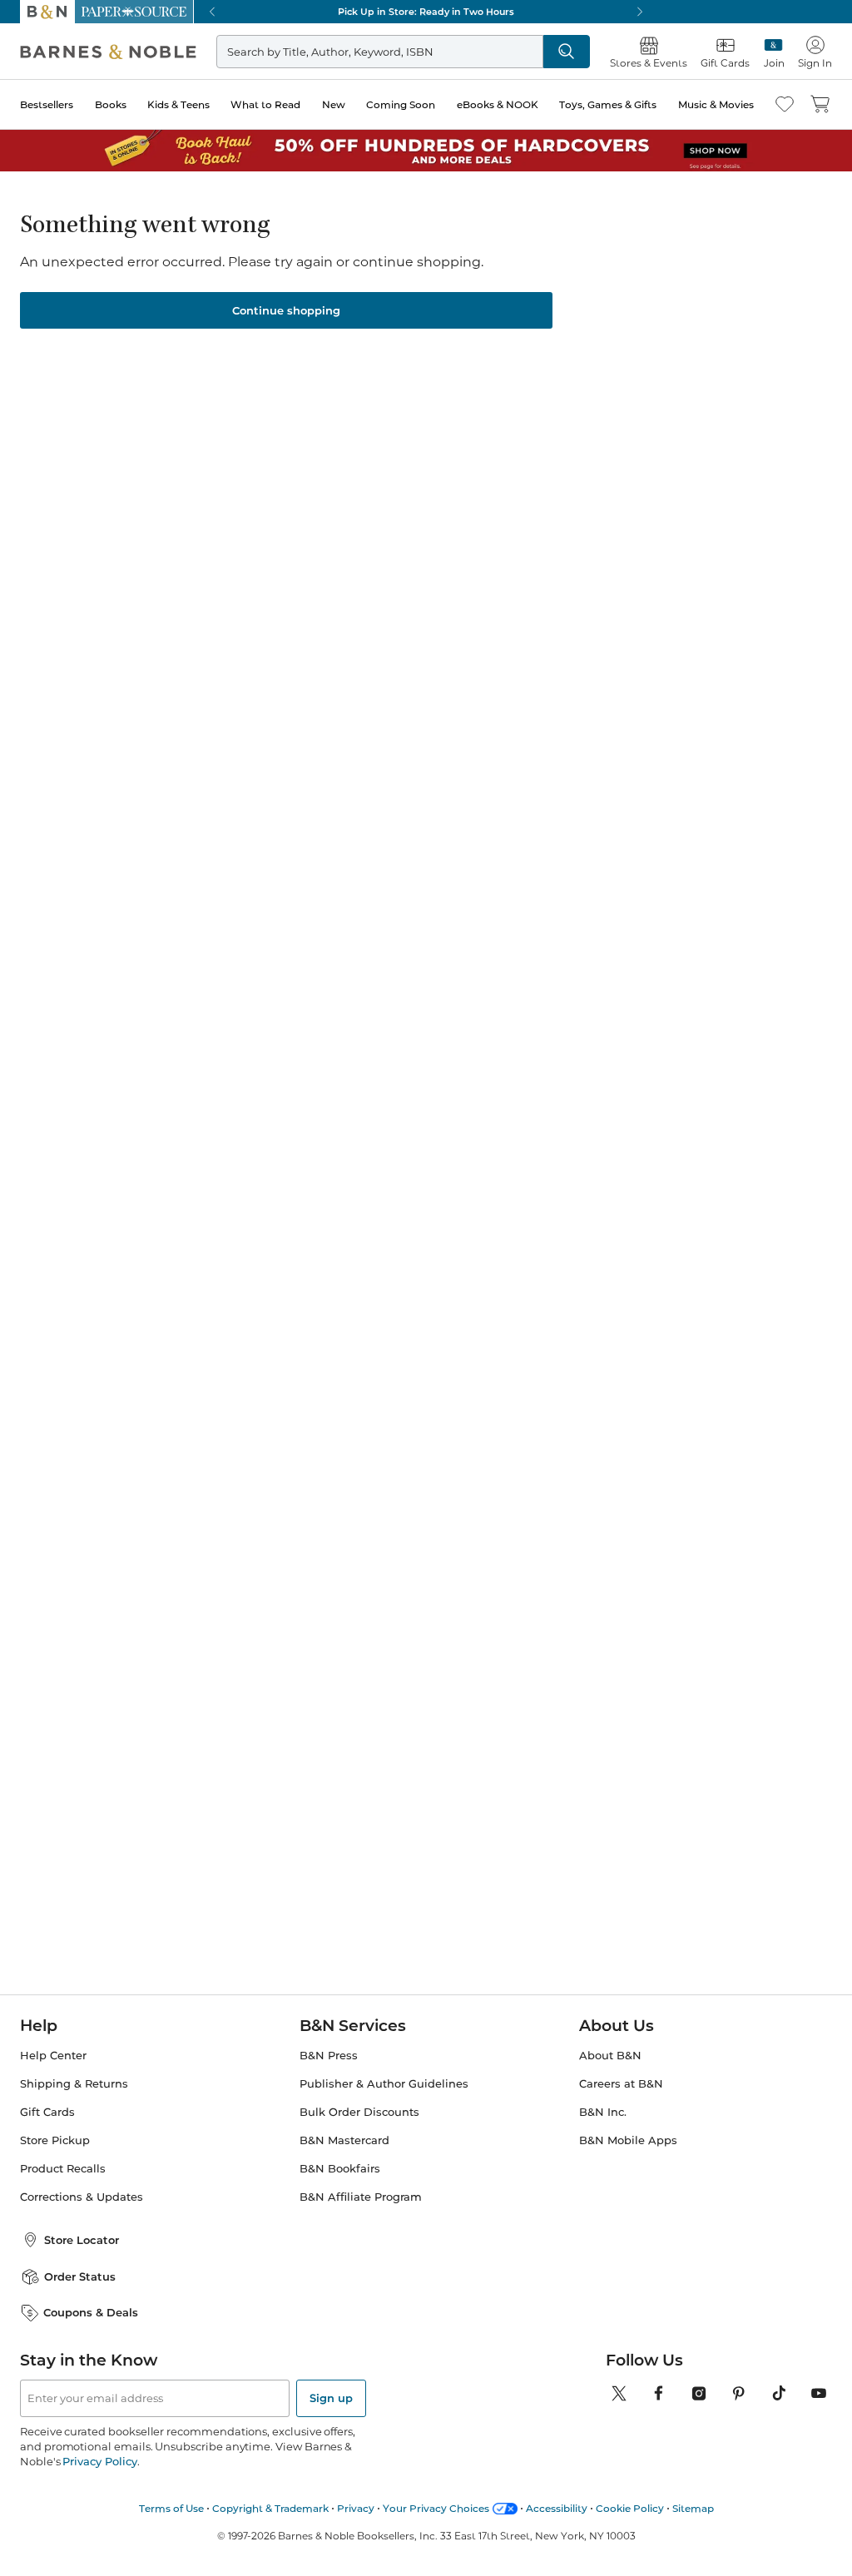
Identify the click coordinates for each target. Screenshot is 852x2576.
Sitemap (693, 2508)
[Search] (567, 52)
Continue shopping (286, 310)
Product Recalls (63, 2169)
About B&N (610, 2056)
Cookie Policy (630, 2508)
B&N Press (329, 2056)
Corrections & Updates (82, 2197)
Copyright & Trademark (270, 2508)
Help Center (53, 2056)
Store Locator (82, 2240)
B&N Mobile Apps (628, 2140)
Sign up (331, 2398)
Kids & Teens (178, 104)
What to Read (265, 104)
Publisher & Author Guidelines (384, 2084)
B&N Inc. (603, 2112)
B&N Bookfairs (340, 2169)
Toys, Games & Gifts (608, 104)
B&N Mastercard (344, 2140)
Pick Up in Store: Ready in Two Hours (426, 12)
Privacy (356, 2508)
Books (111, 104)
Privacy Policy (99, 2461)
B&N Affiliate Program (361, 2197)
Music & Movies (716, 104)
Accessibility (557, 2508)
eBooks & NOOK (498, 104)
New (334, 104)
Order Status (80, 2276)
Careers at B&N (621, 2084)
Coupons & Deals (91, 2312)
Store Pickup (55, 2140)
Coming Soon (401, 104)
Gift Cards (47, 2112)
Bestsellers (47, 104)
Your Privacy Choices (436, 2508)
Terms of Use (171, 2508)
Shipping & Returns (74, 2084)
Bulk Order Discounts (359, 2112)
